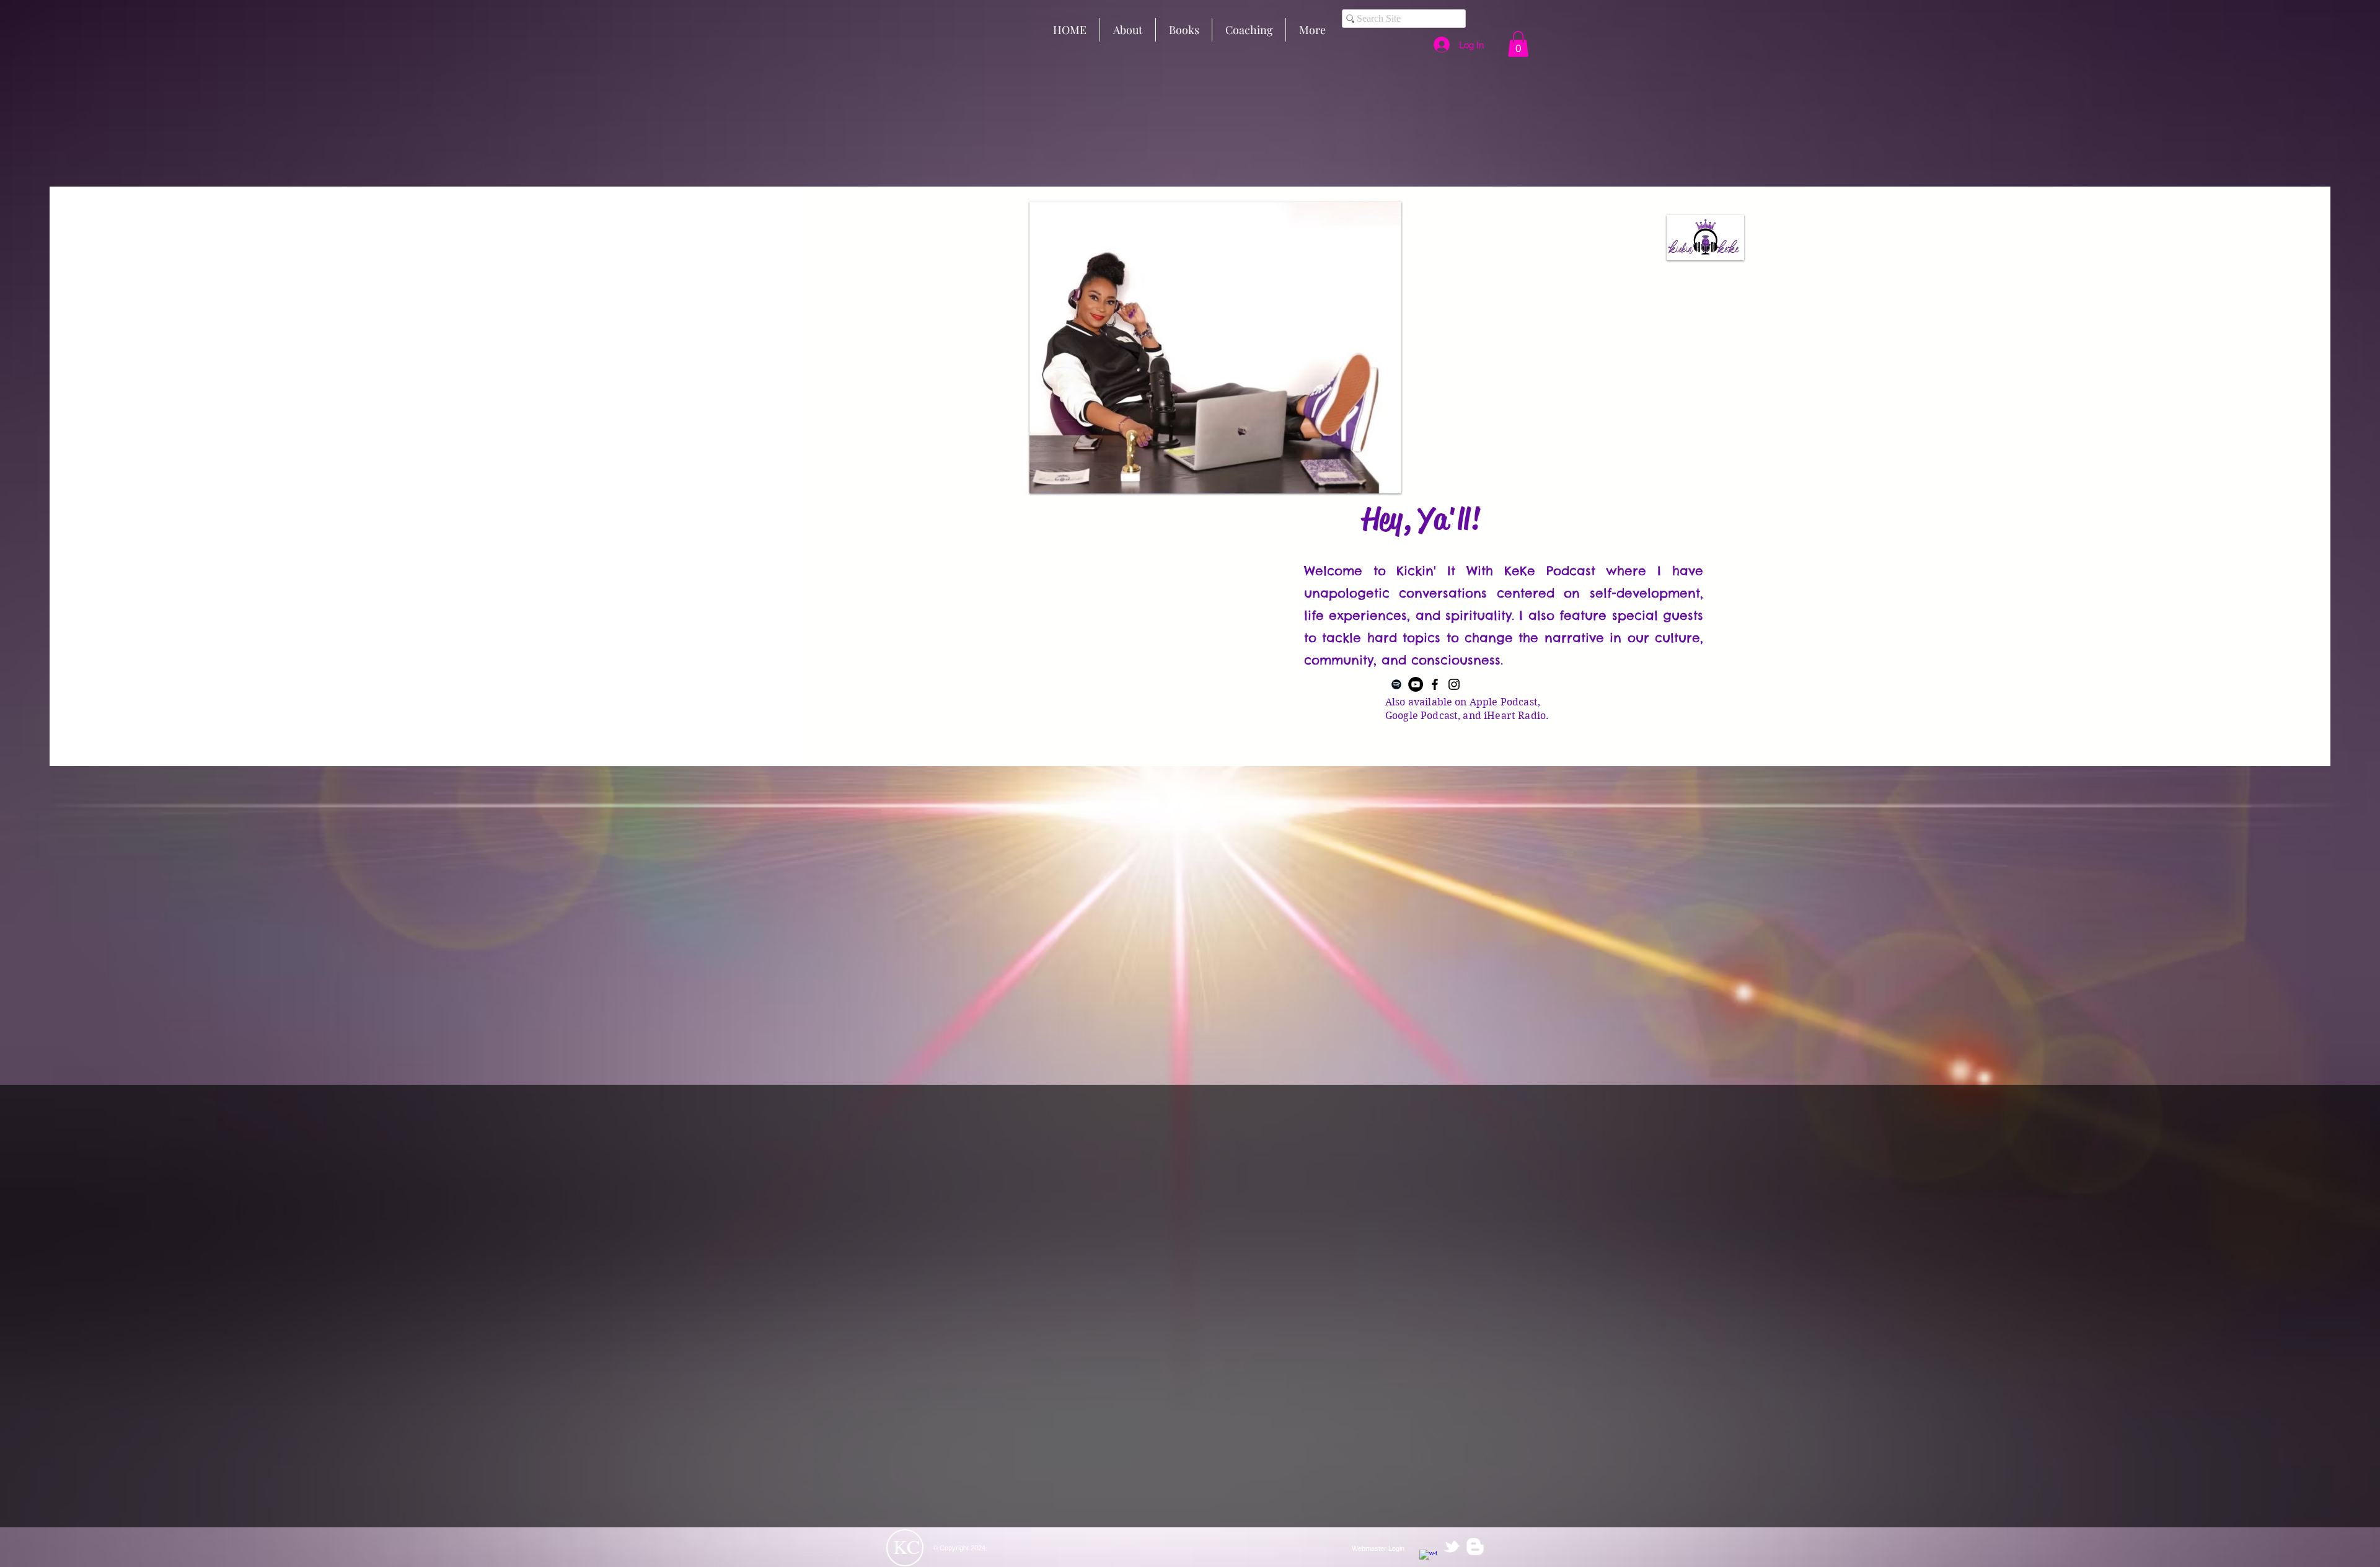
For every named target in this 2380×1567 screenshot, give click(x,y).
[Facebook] (1435, 684)
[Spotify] (1396, 684)
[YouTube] (1416, 684)
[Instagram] (1454, 684)
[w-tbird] (1452, 1547)
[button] (1518, 44)
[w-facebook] (1428, 1558)
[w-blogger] (1475, 1547)
